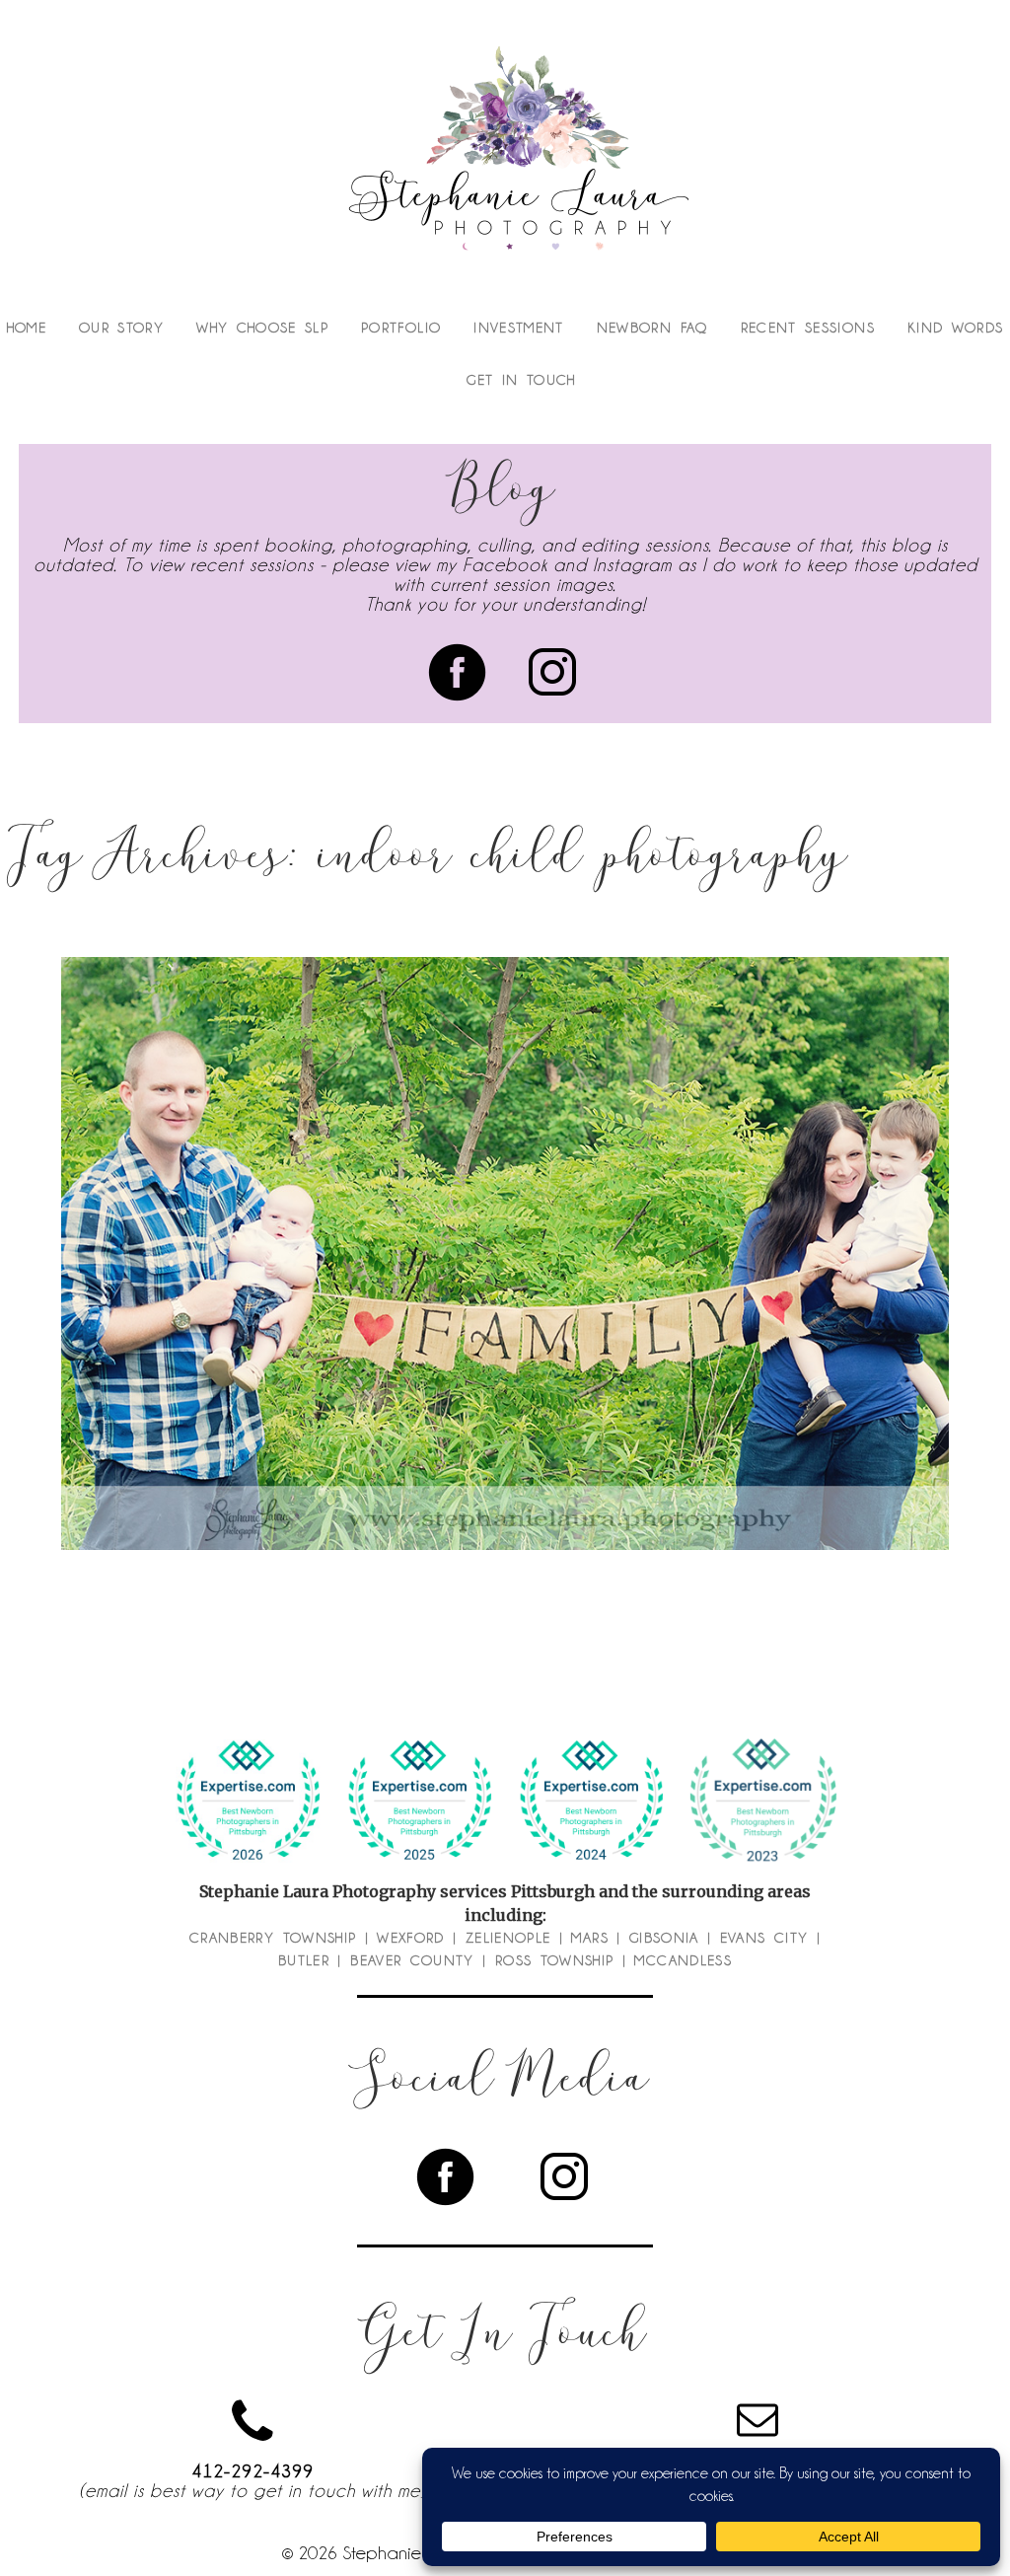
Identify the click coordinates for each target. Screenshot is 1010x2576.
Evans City (764, 1938)
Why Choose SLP (262, 328)
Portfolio (401, 328)
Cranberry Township (273, 1938)
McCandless (683, 1960)
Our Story (121, 328)
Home (27, 328)
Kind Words (956, 328)
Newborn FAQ (652, 328)
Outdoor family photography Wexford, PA (501, 1222)
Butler (304, 1960)
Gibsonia (664, 1938)
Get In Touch (521, 380)
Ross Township (555, 1960)
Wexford (410, 1938)
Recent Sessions (808, 328)
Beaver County (412, 1960)
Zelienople (508, 1938)
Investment (519, 328)
